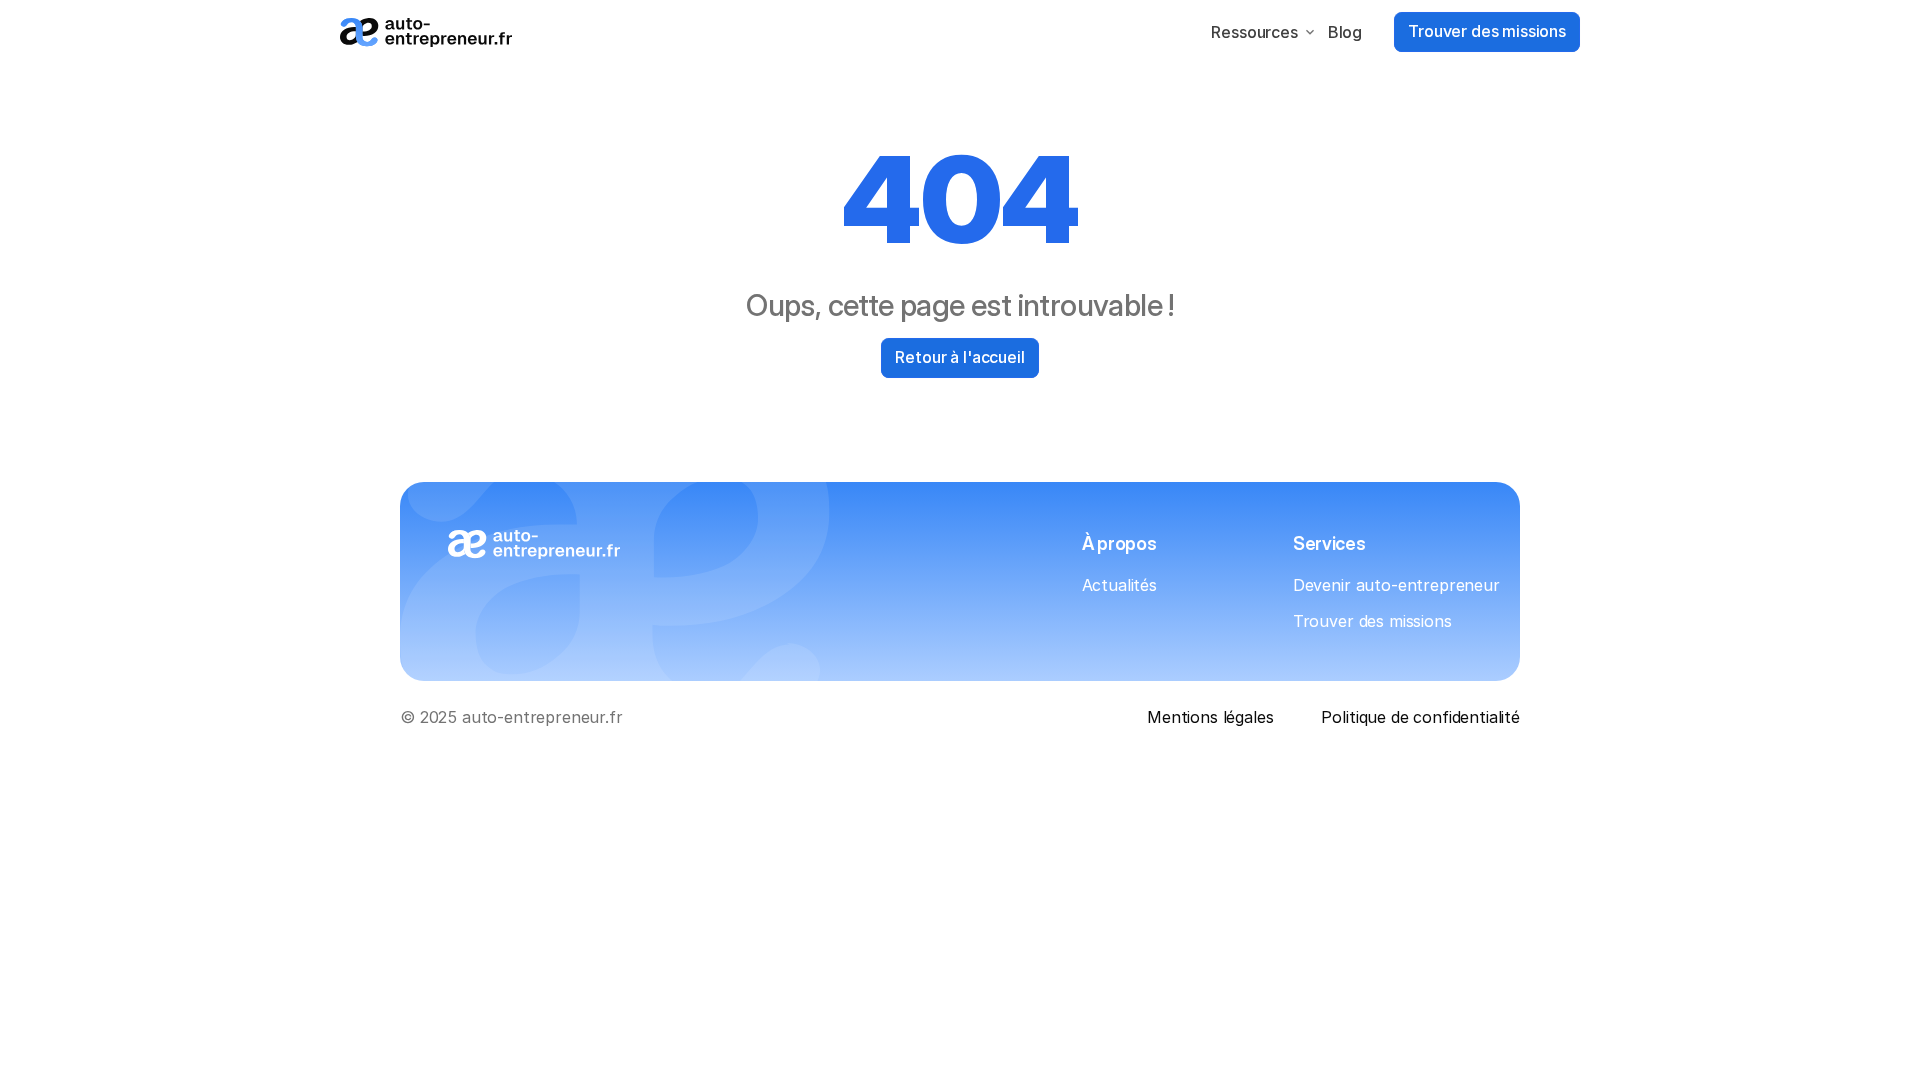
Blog (1345, 32)
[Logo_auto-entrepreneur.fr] (426, 32)
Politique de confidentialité (1420, 717)
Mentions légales (1210, 717)
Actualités (1119, 585)
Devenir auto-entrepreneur (1396, 585)
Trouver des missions (1372, 621)
